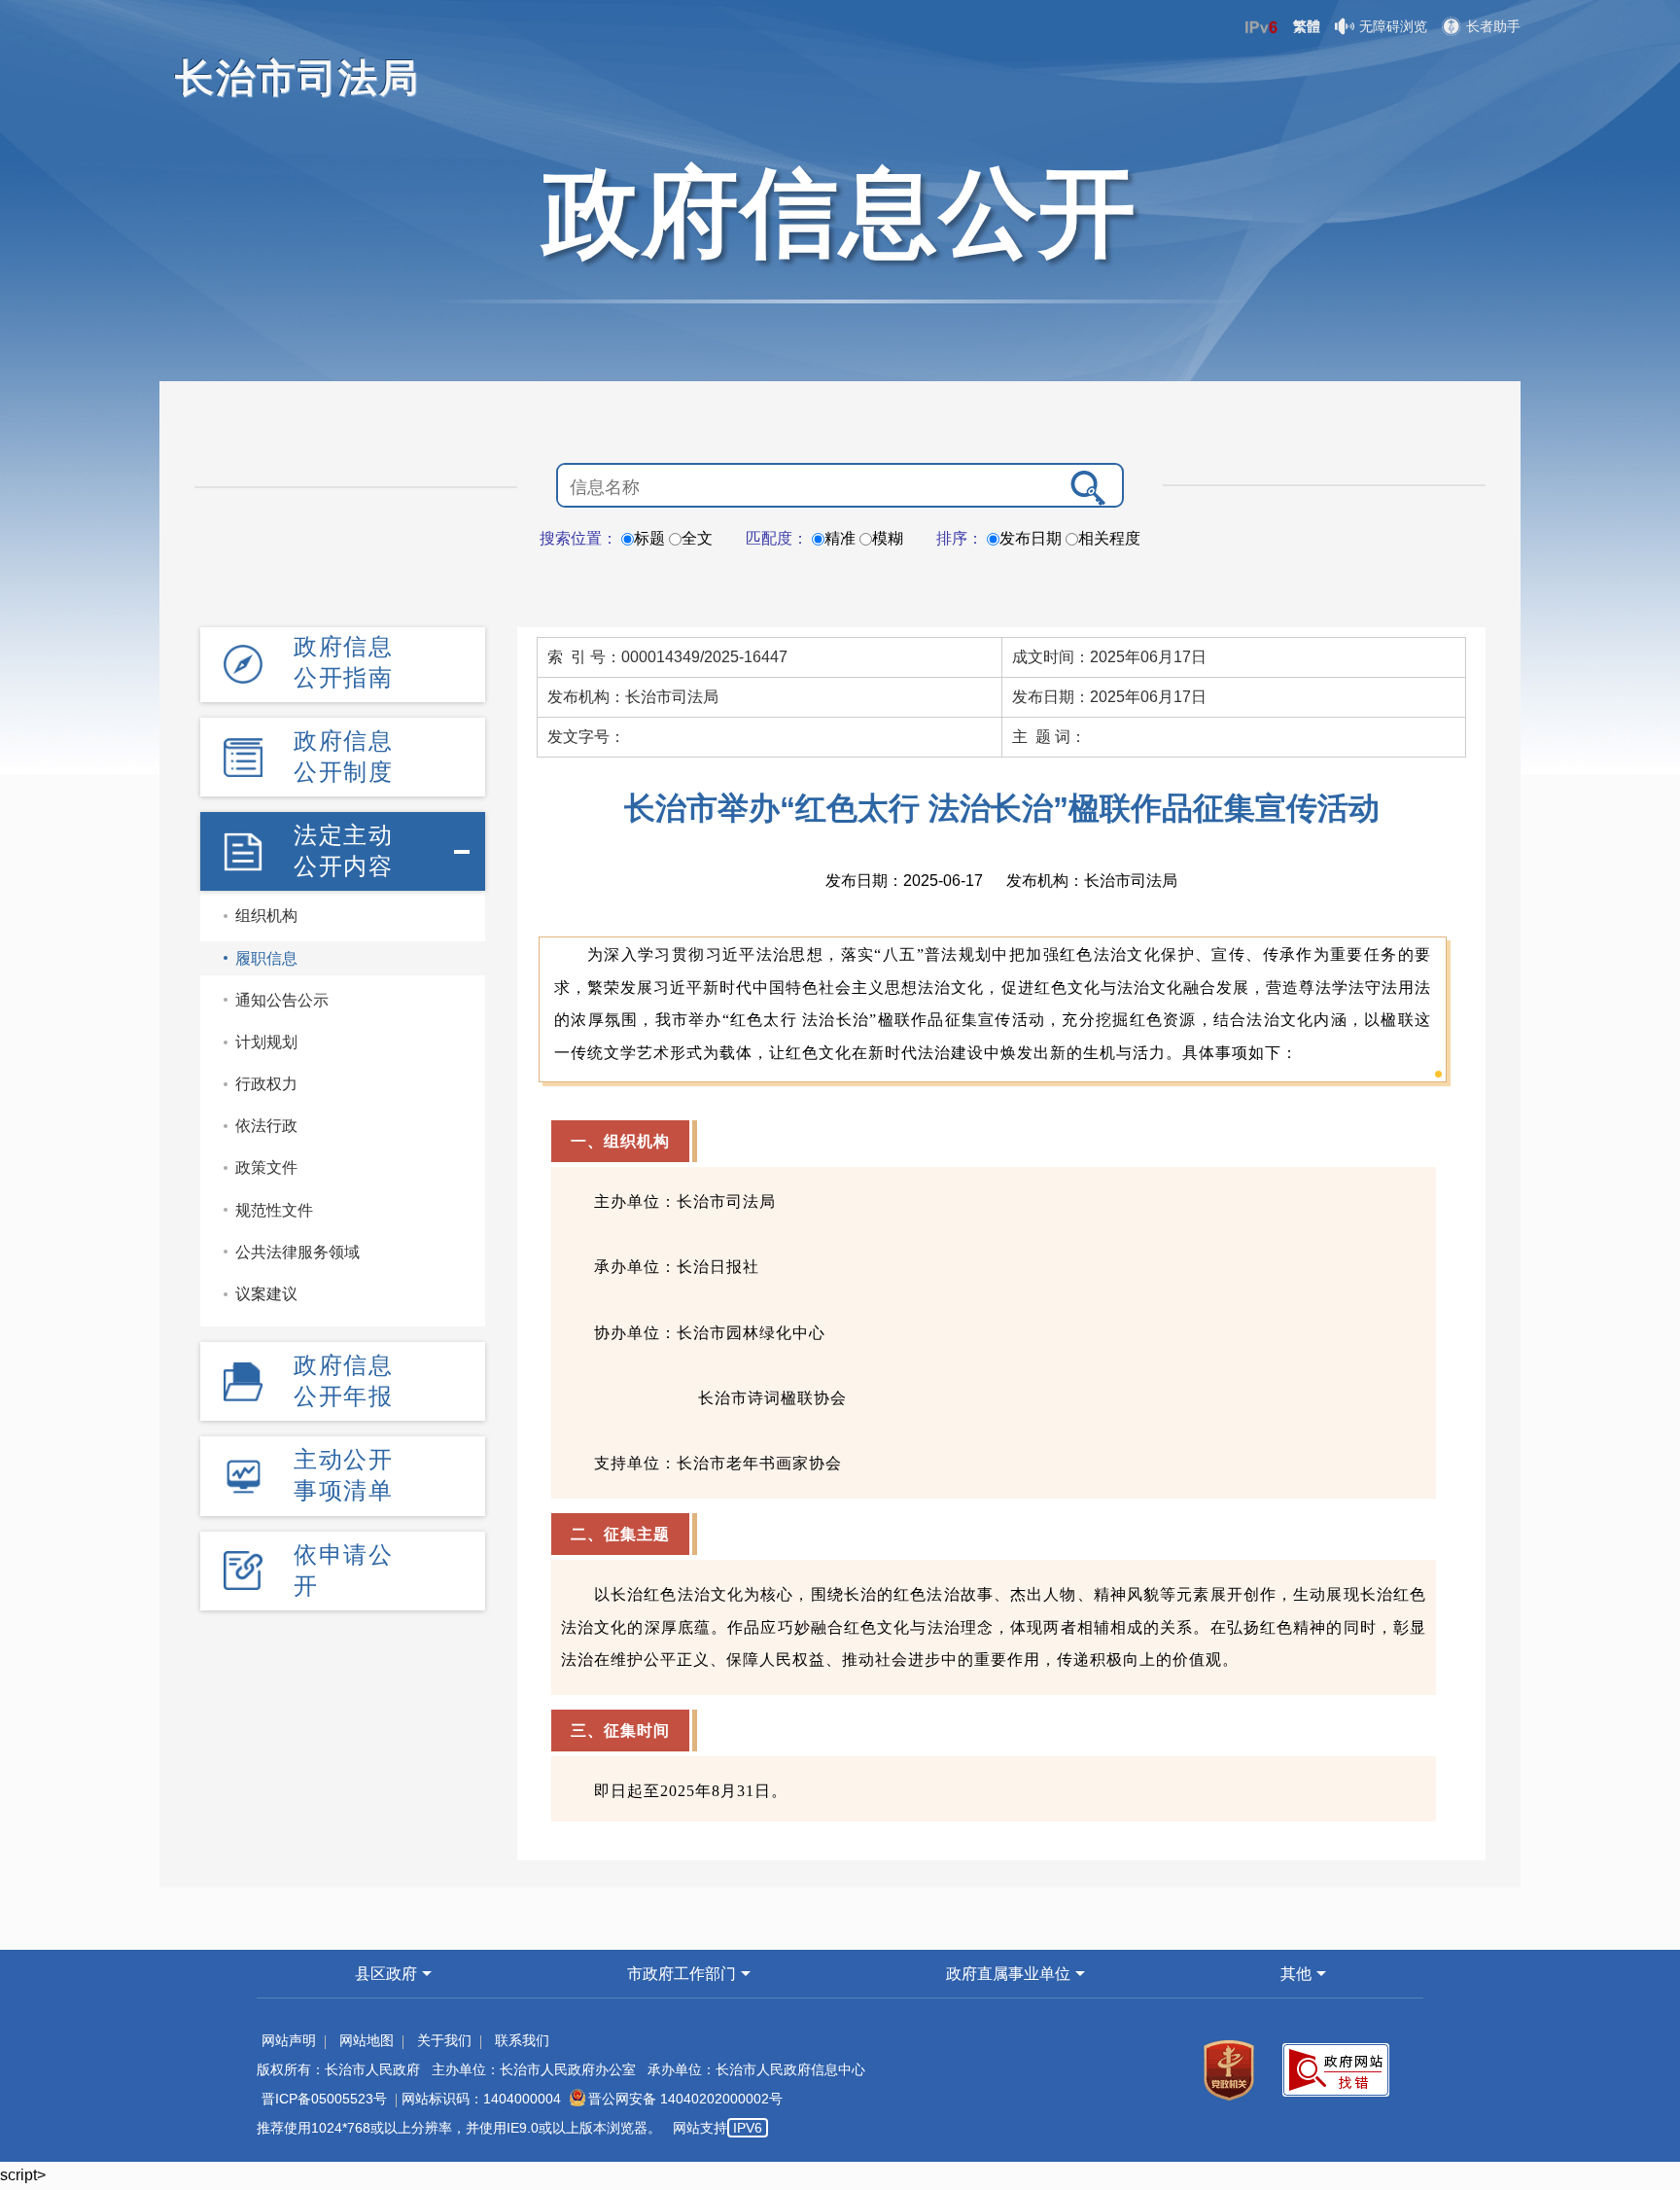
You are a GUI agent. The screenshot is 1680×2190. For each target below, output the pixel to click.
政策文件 (266, 1167)
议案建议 (266, 1294)
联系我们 (522, 2040)
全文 (697, 538)
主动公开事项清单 (343, 1475)
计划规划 (266, 1042)
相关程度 (1109, 538)
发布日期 (1031, 538)
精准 (840, 538)
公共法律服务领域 (297, 1252)
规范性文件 (274, 1210)
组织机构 (266, 916)
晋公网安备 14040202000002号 (685, 2099)
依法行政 (266, 1126)
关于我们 (444, 2040)
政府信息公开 (840, 212)
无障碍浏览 (1393, 26)
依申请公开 (343, 1570)
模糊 (888, 538)
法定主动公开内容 (343, 850)
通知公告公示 (282, 1000)
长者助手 (1493, 26)
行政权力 (266, 1084)
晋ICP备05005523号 (324, 2099)
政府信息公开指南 (343, 662)
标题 (649, 538)
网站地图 (367, 2040)
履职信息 (266, 958)
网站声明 (289, 2040)
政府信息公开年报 (343, 1380)
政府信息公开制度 (343, 756)
